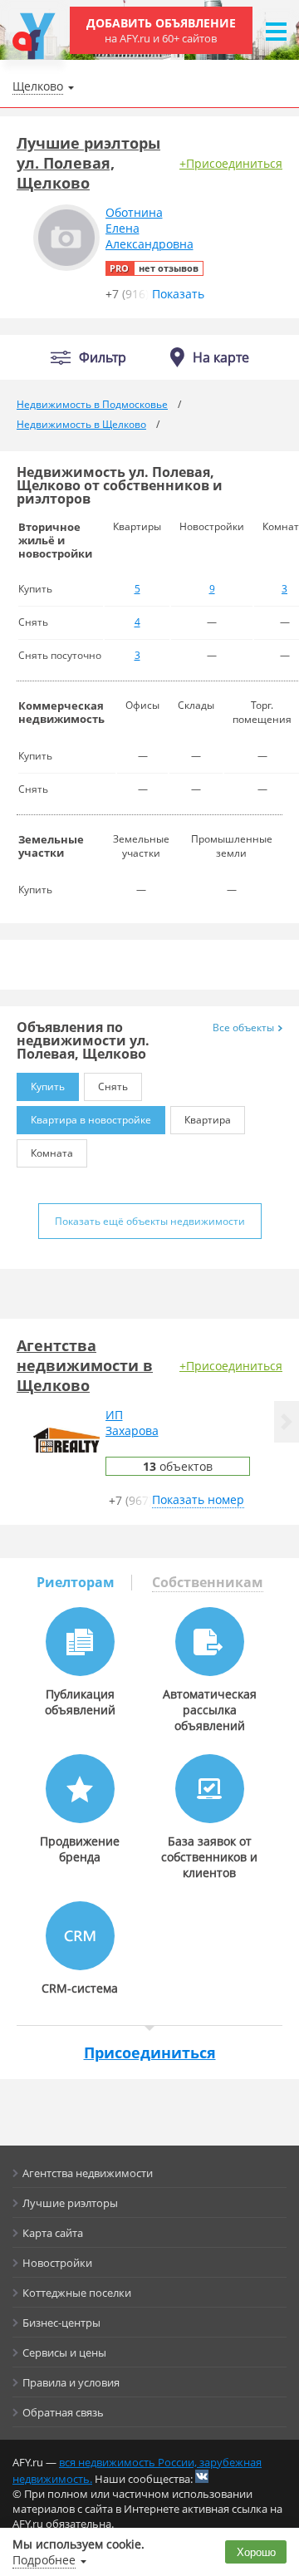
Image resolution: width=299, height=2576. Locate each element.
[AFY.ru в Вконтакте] (202, 2476)
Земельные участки (51, 846)
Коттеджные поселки (77, 2293)
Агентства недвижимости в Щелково (85, 1365)
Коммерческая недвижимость (61, 712)
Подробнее (44, 2560)
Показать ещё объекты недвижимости (150, 1221)
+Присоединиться (231, 163)
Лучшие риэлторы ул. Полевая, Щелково (88, 163)
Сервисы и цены (64, 2352)
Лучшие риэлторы (70, 2203)
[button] (287, 1422)
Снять (113, 1086)
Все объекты (243, 1027)
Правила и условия (71, 2382)
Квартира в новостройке (91, 1120)
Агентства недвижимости (88, 2173)
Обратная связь (63, 2412)
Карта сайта (53, 2233)
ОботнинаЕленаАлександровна (149, 228)
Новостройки (57, 2263)
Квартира (208, 1120)
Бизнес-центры (61, 2323)
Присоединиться (150, 2052)
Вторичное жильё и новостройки (55, 540)
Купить (48, 1086)
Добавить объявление (161, 30)
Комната (52, 1153)
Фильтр (103, 358)
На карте (221, 357)
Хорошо (256, 2552)
